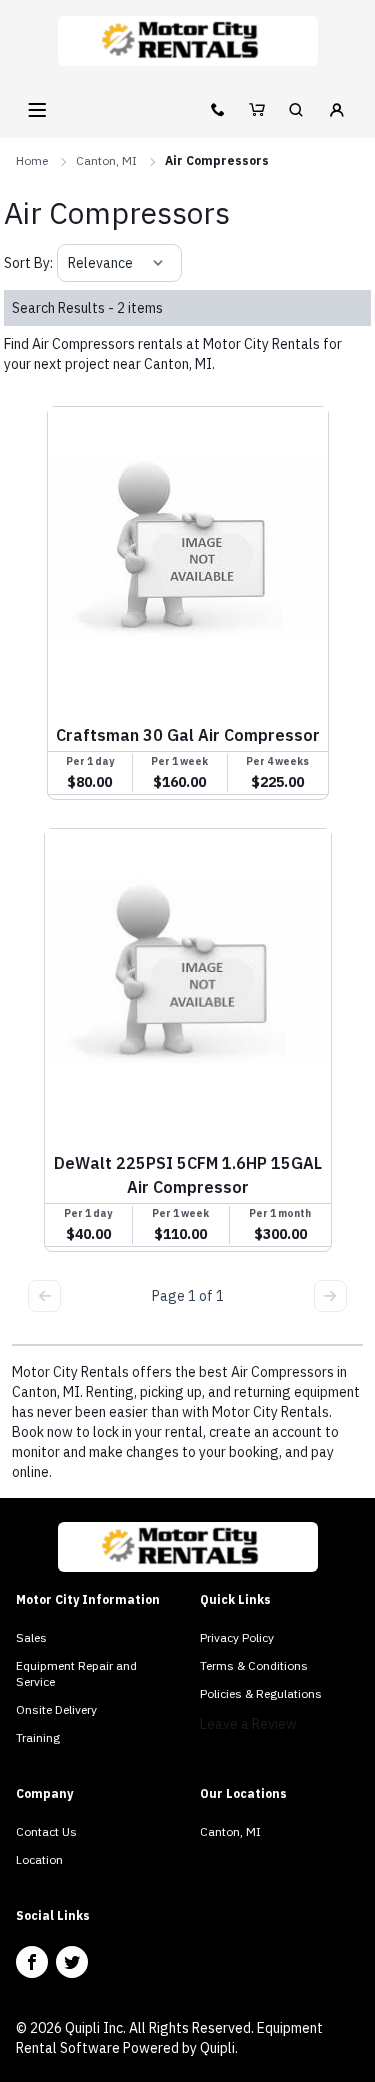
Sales (31, 1637)
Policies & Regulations (261, 1693)
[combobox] (69, 263)
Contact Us (46, 1831)
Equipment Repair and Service (76, 1673)
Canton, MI (106, 160)
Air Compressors (217, 160)
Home (32, 160)
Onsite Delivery (56, 1709)
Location (39, 1859)
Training (38, 1737)
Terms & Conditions (254, 1665)
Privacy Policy (237, 1637)
